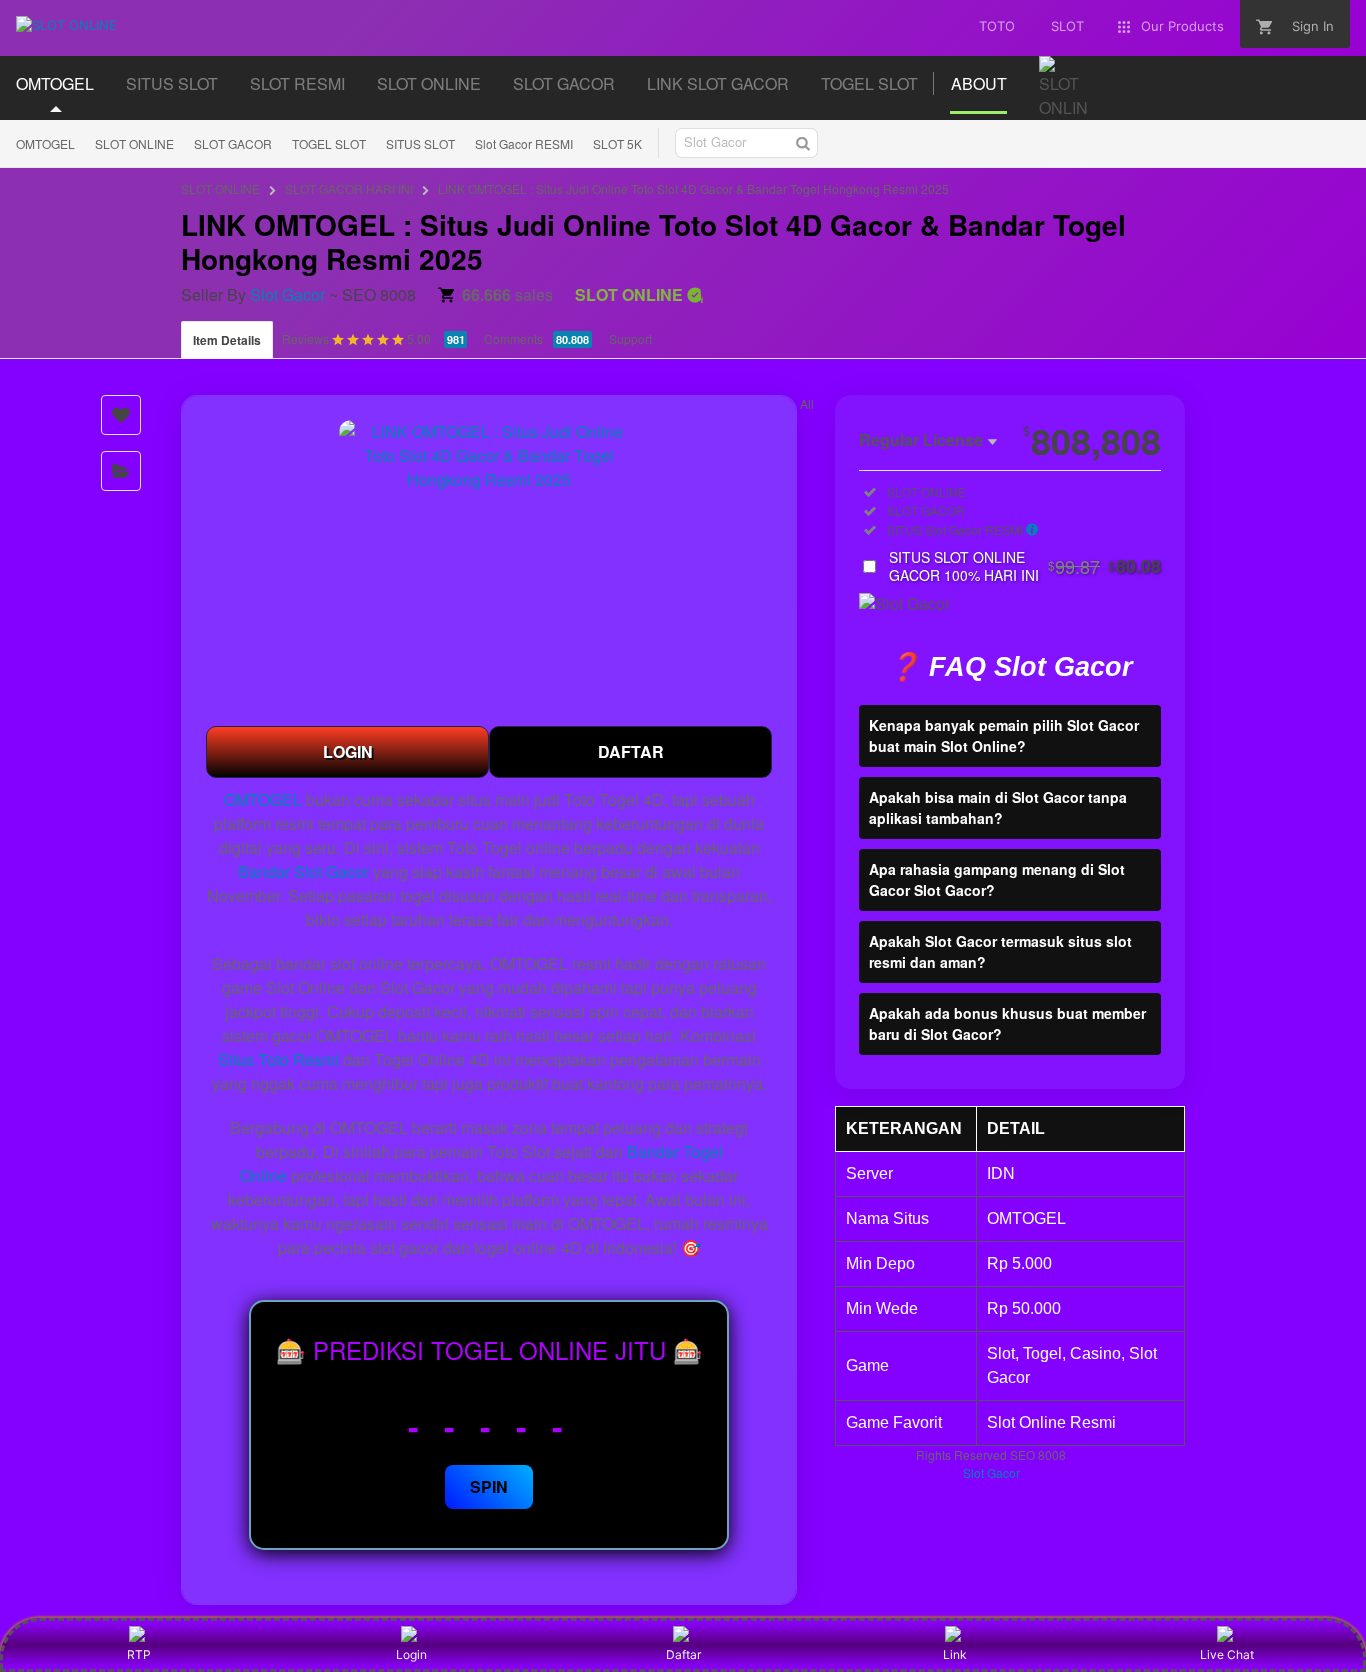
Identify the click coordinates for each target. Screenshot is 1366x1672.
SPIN (489, 1486)
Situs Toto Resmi (278, 1059)
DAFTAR (631, 751)
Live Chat (1227, 1654)
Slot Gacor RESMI (524, 143)
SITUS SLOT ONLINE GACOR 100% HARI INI (1025, 567)
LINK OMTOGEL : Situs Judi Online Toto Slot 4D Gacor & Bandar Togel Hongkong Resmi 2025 (693, 188)
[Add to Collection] (121, 471)
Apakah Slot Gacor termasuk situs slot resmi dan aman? (1000, 952)
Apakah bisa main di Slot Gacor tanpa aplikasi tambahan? (998, 808)
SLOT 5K (617, 143)
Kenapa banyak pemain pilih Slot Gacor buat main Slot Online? (1004, 736)
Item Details (227, 340)
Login (411, 1654)
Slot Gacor (287, 294)
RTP (139, 1654)
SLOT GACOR (233, 143)
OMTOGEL (45, 143)
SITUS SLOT (420, 143)
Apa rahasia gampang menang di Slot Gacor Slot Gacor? (997, 880)
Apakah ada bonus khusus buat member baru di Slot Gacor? (1007, 1024)
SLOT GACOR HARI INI (349, 188)
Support (630, 338)
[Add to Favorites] (121, 415)
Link (955, 1654)
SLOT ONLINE (134, 143)
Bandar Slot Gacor (303, 871)
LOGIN (348, 751)
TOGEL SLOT (329, 143)
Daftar (683, 1654)
